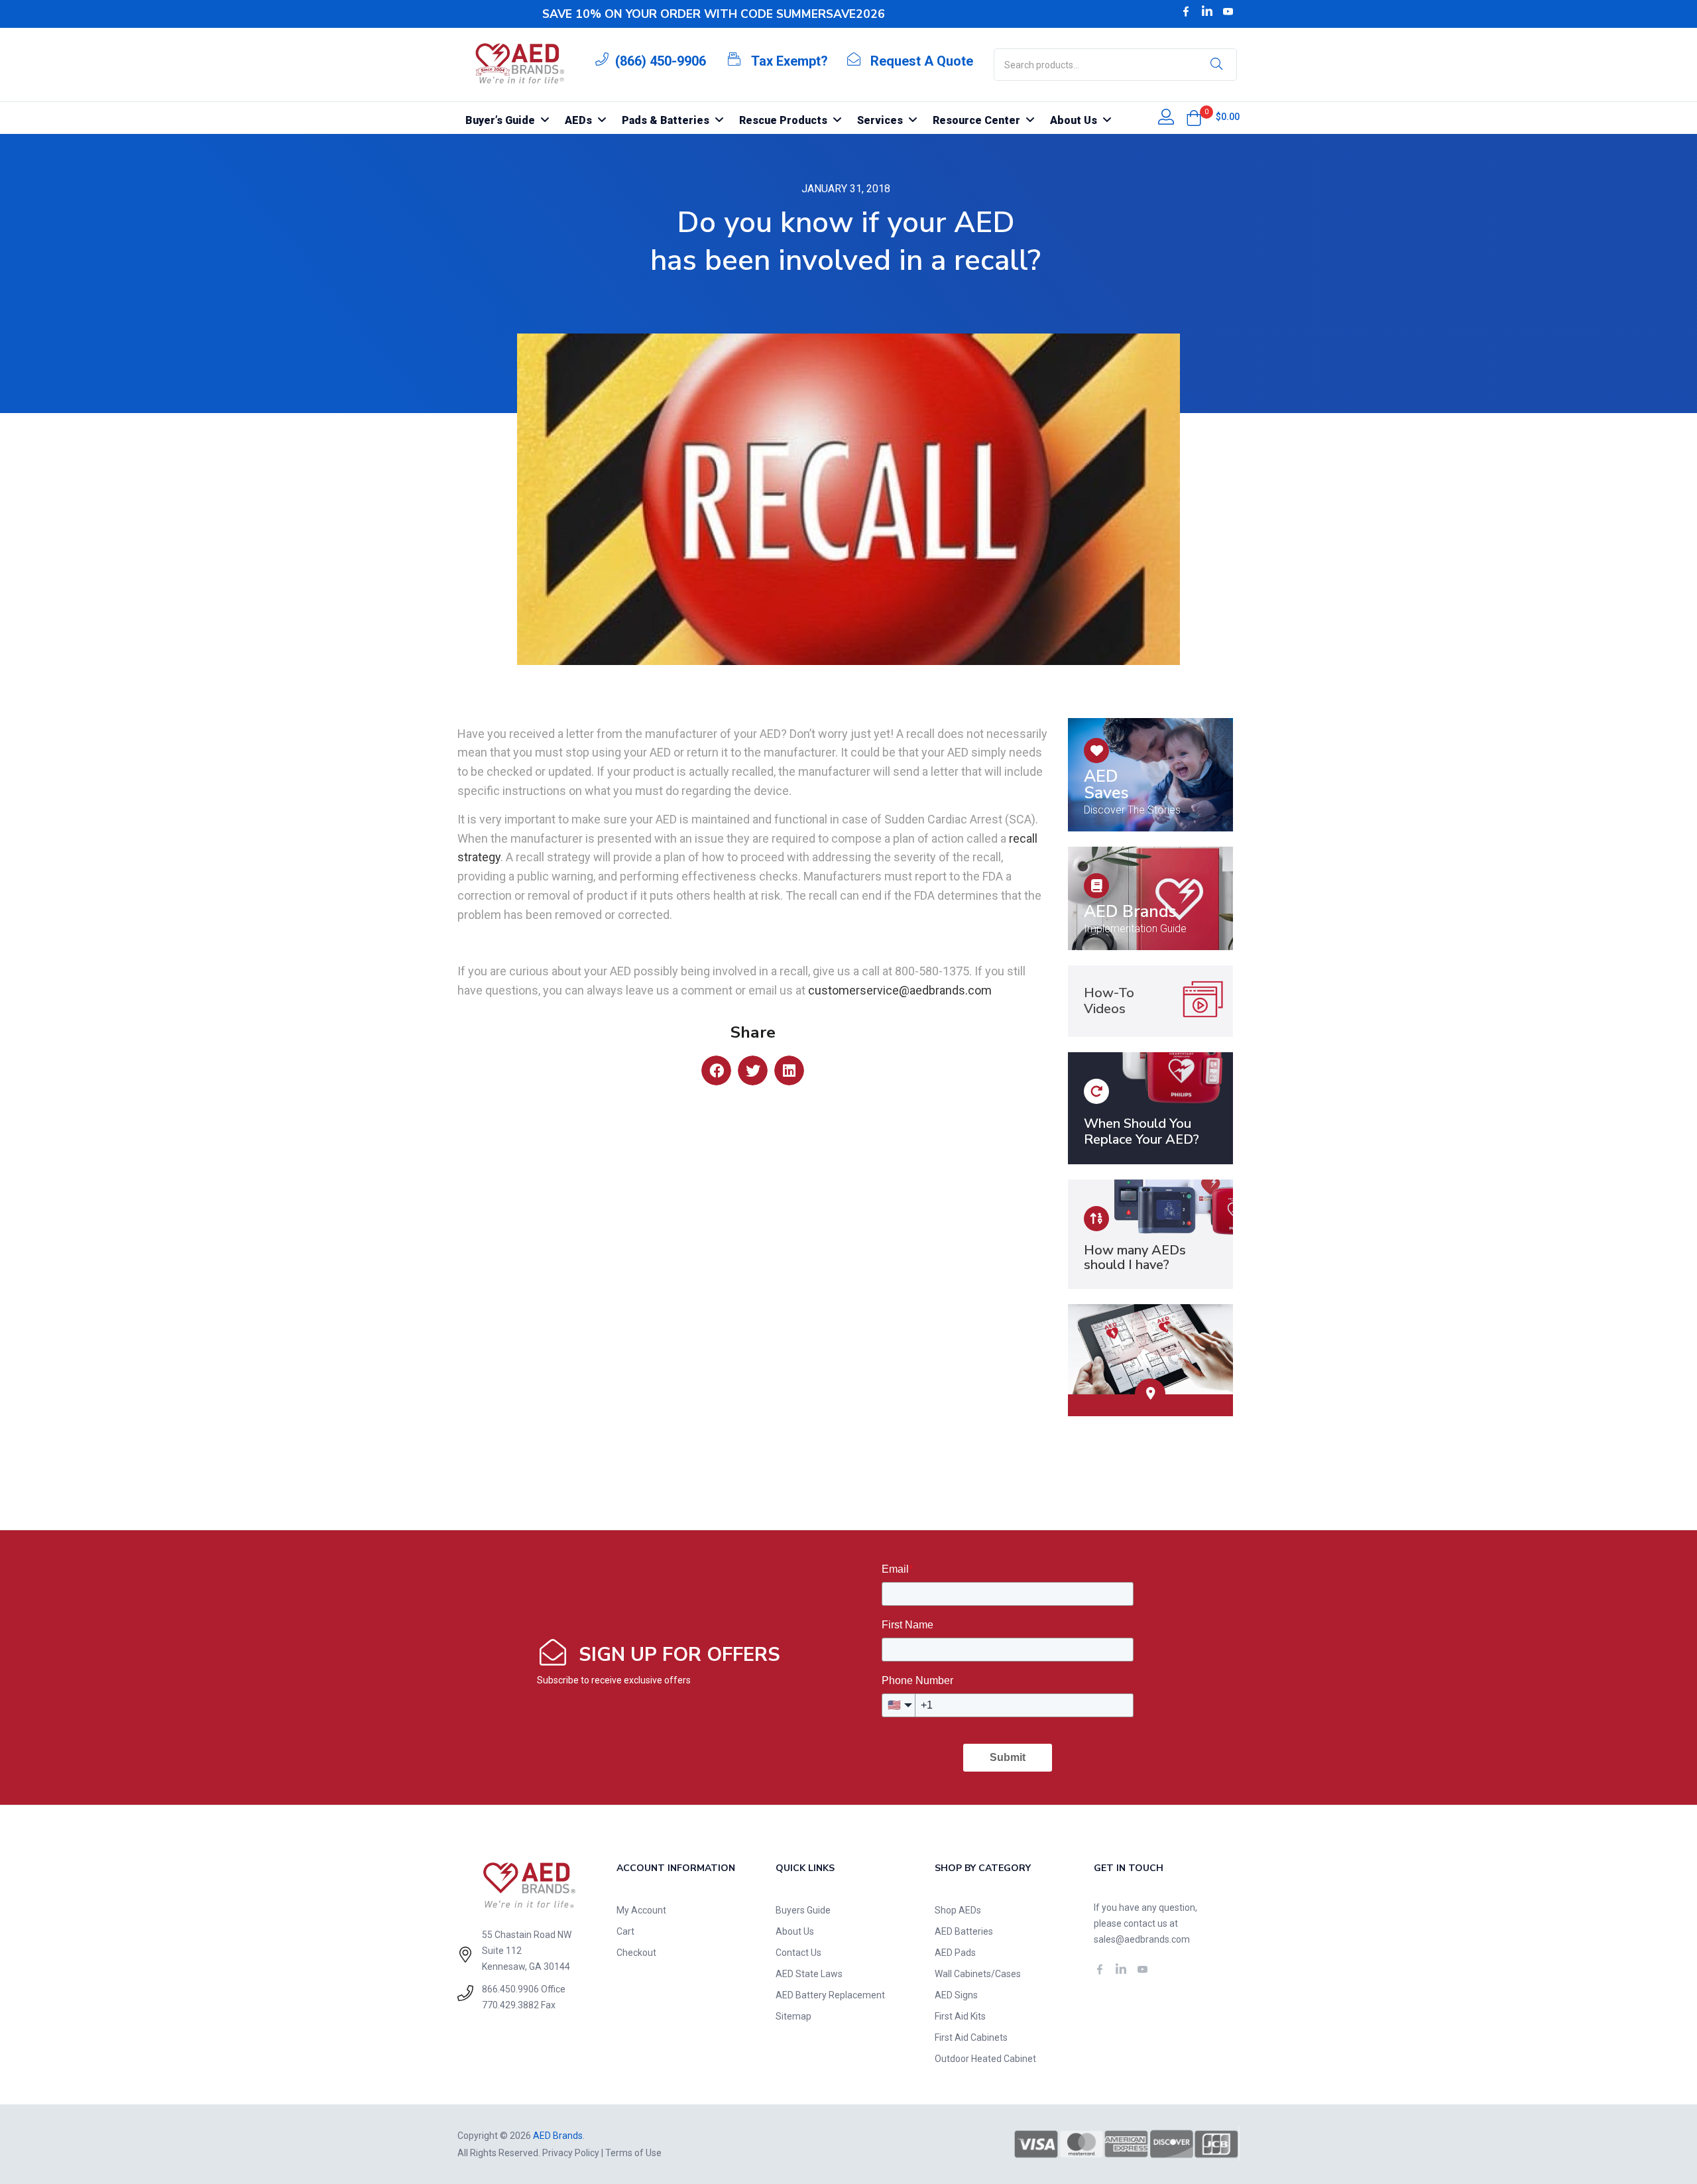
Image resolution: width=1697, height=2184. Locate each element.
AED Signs (956, 1995)
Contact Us (798, 1953)
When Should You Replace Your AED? (1141, 1131)
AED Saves (1106, 785)
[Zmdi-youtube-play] (1228, 11)
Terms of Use (633, 2153)
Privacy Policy (571, 2153)
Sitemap (793, 2016)
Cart (625, 1931)
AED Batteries (964, 1931)
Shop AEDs (958, 1910)
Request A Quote (922, 61)
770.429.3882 (510, 2005)
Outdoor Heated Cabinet (985, 2059)
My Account (641, 1910)
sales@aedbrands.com (1142, 1939)
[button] (1194, 118)
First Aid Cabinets (971, 2037)
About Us (795, 1931)
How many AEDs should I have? (1135, 1257)
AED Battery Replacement (830, 1995)
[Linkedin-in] (1207, 11)
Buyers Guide (803, 1910)
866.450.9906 (510, 1989)
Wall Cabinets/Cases (978, 1974)
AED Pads (955, 1953)
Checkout (636, 1953)
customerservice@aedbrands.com (900, 990)
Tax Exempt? (790, 61)
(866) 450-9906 (661, 61)
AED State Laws (809, 1974)
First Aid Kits (960, 2016)
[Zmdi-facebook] (1186, 11)
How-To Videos (1109, 1001)
